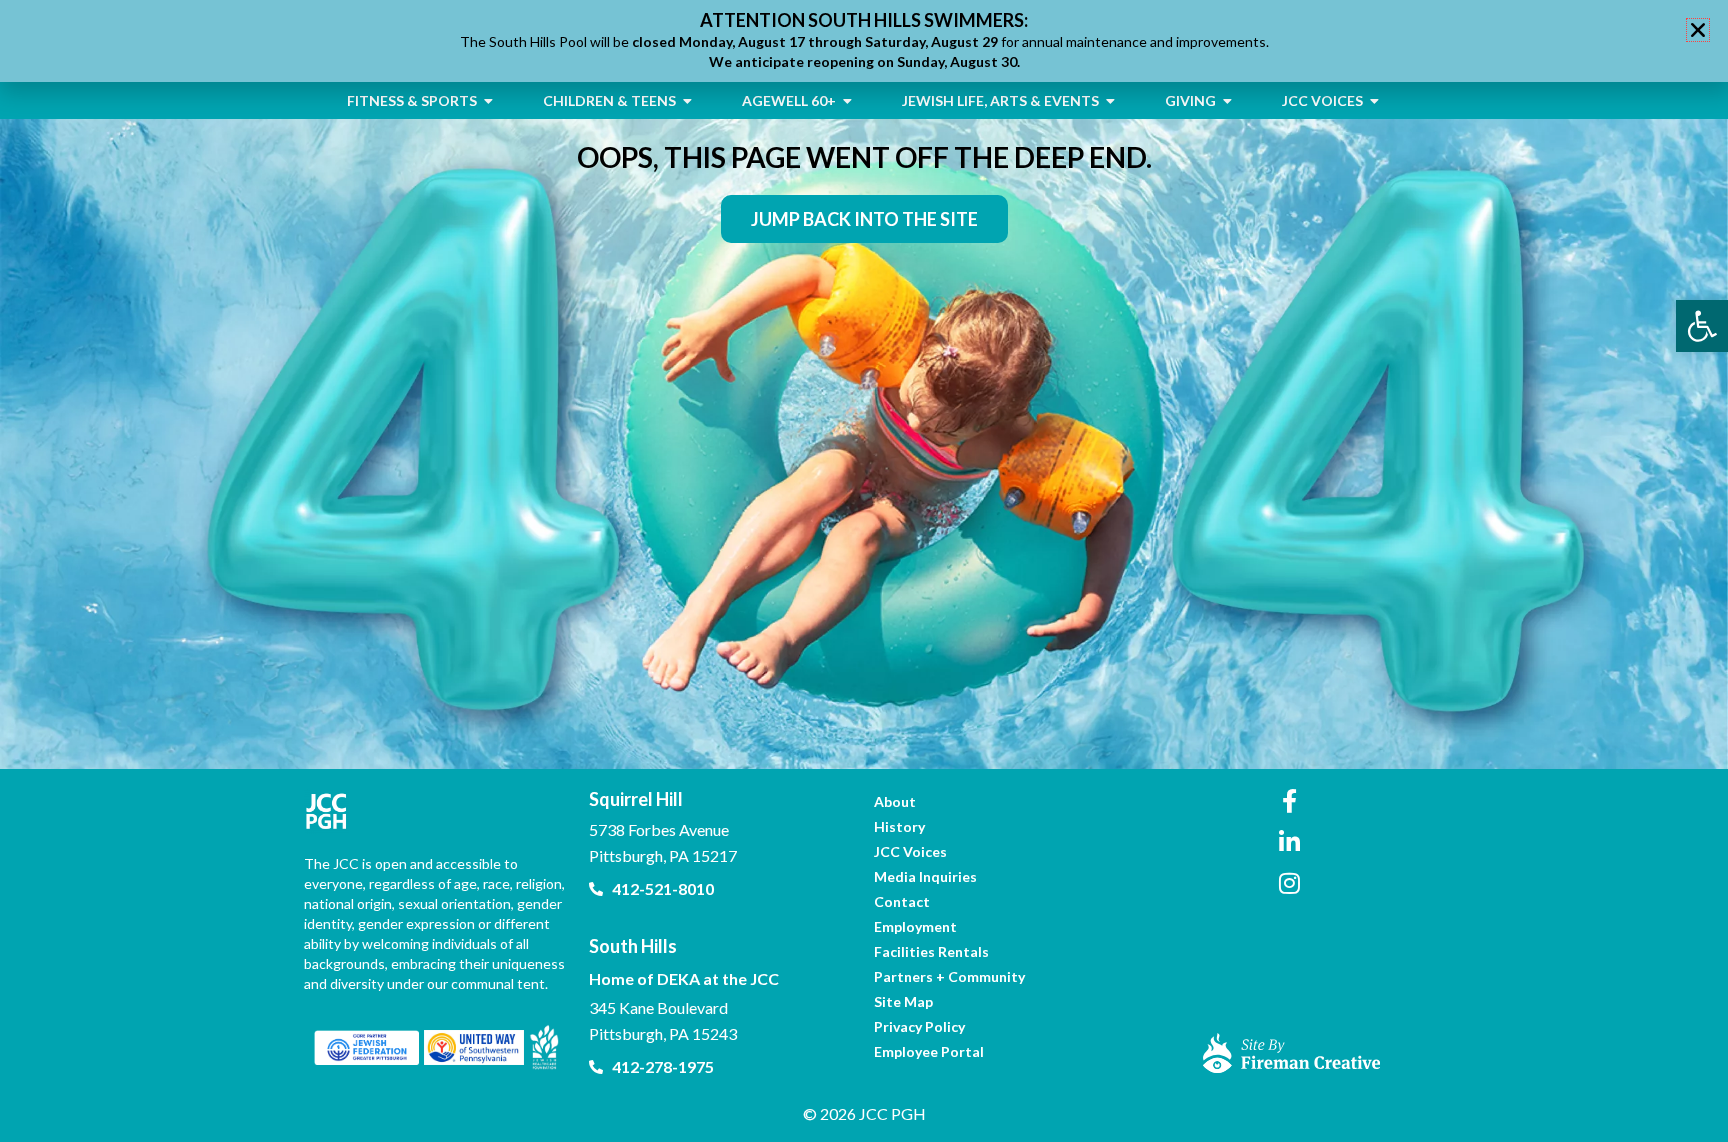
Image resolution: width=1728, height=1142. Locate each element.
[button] (1698, 30)
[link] (1702, 326)
